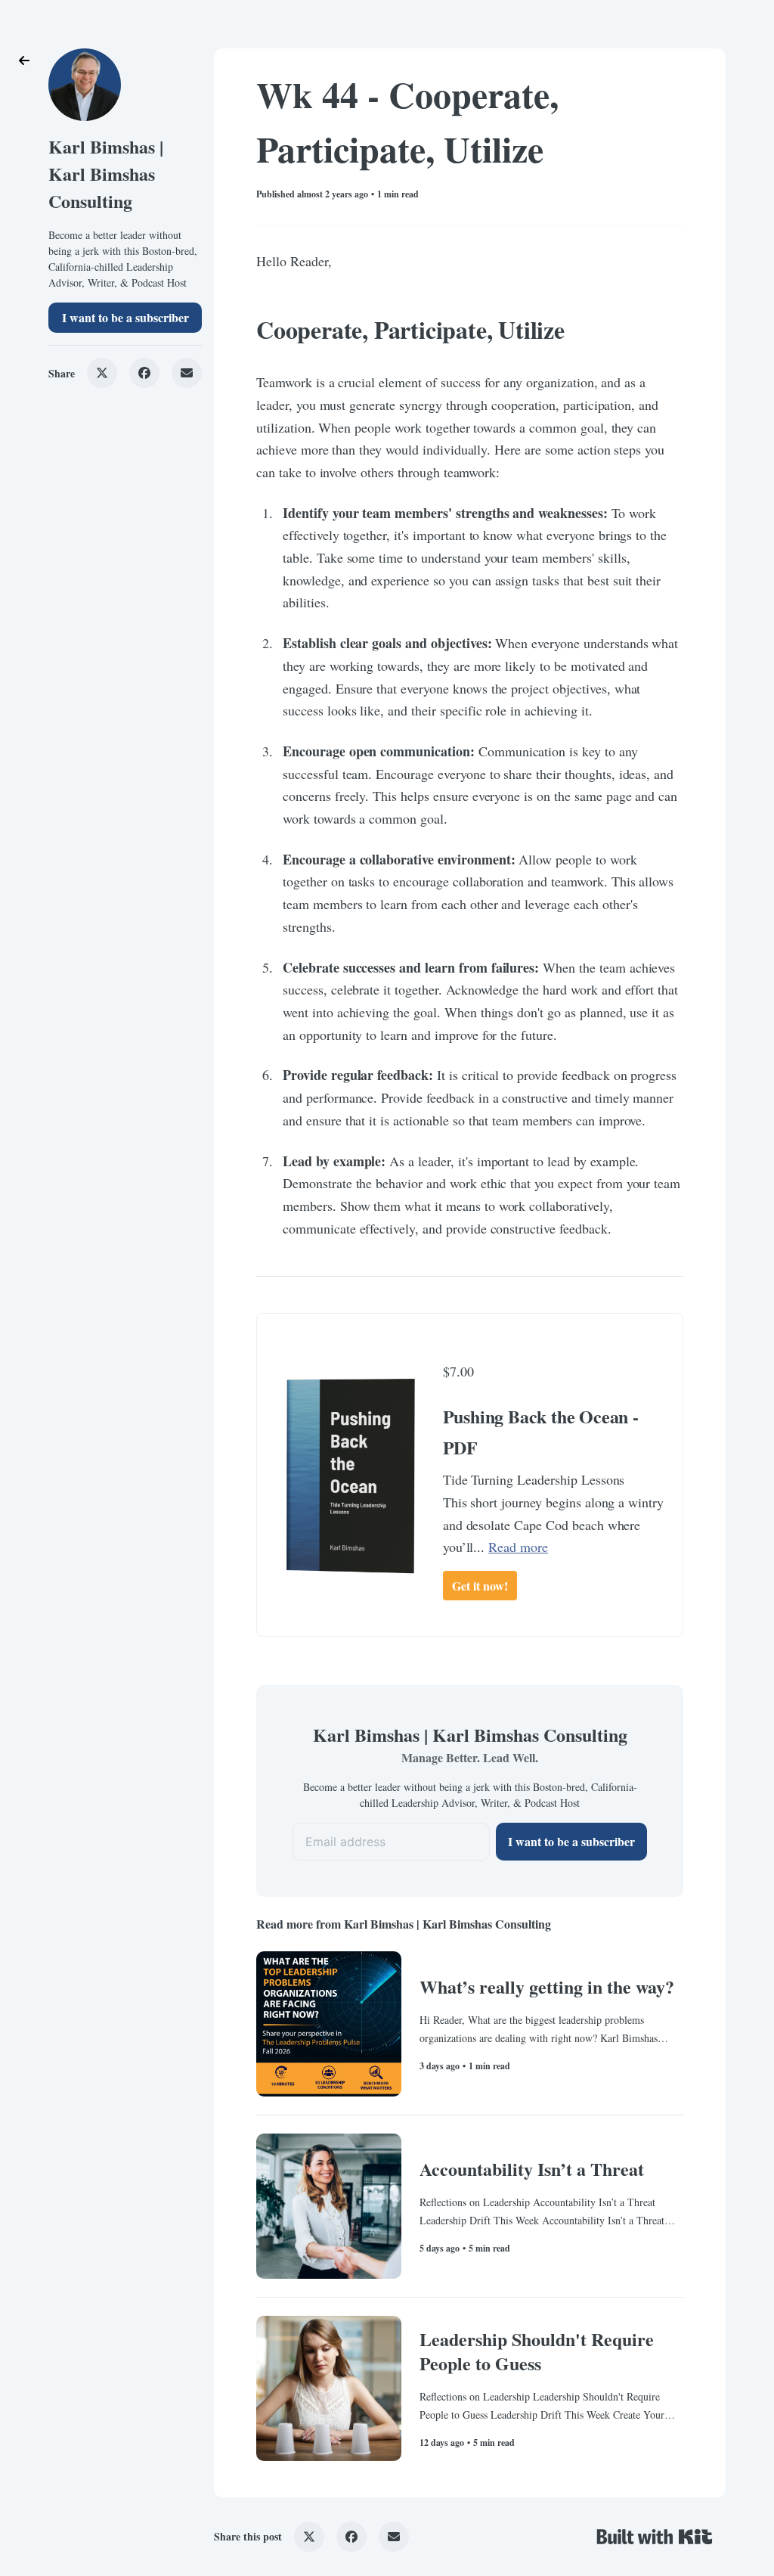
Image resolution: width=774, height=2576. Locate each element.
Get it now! (480, 1586)
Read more (518, 1547)
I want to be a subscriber (125, 317)
